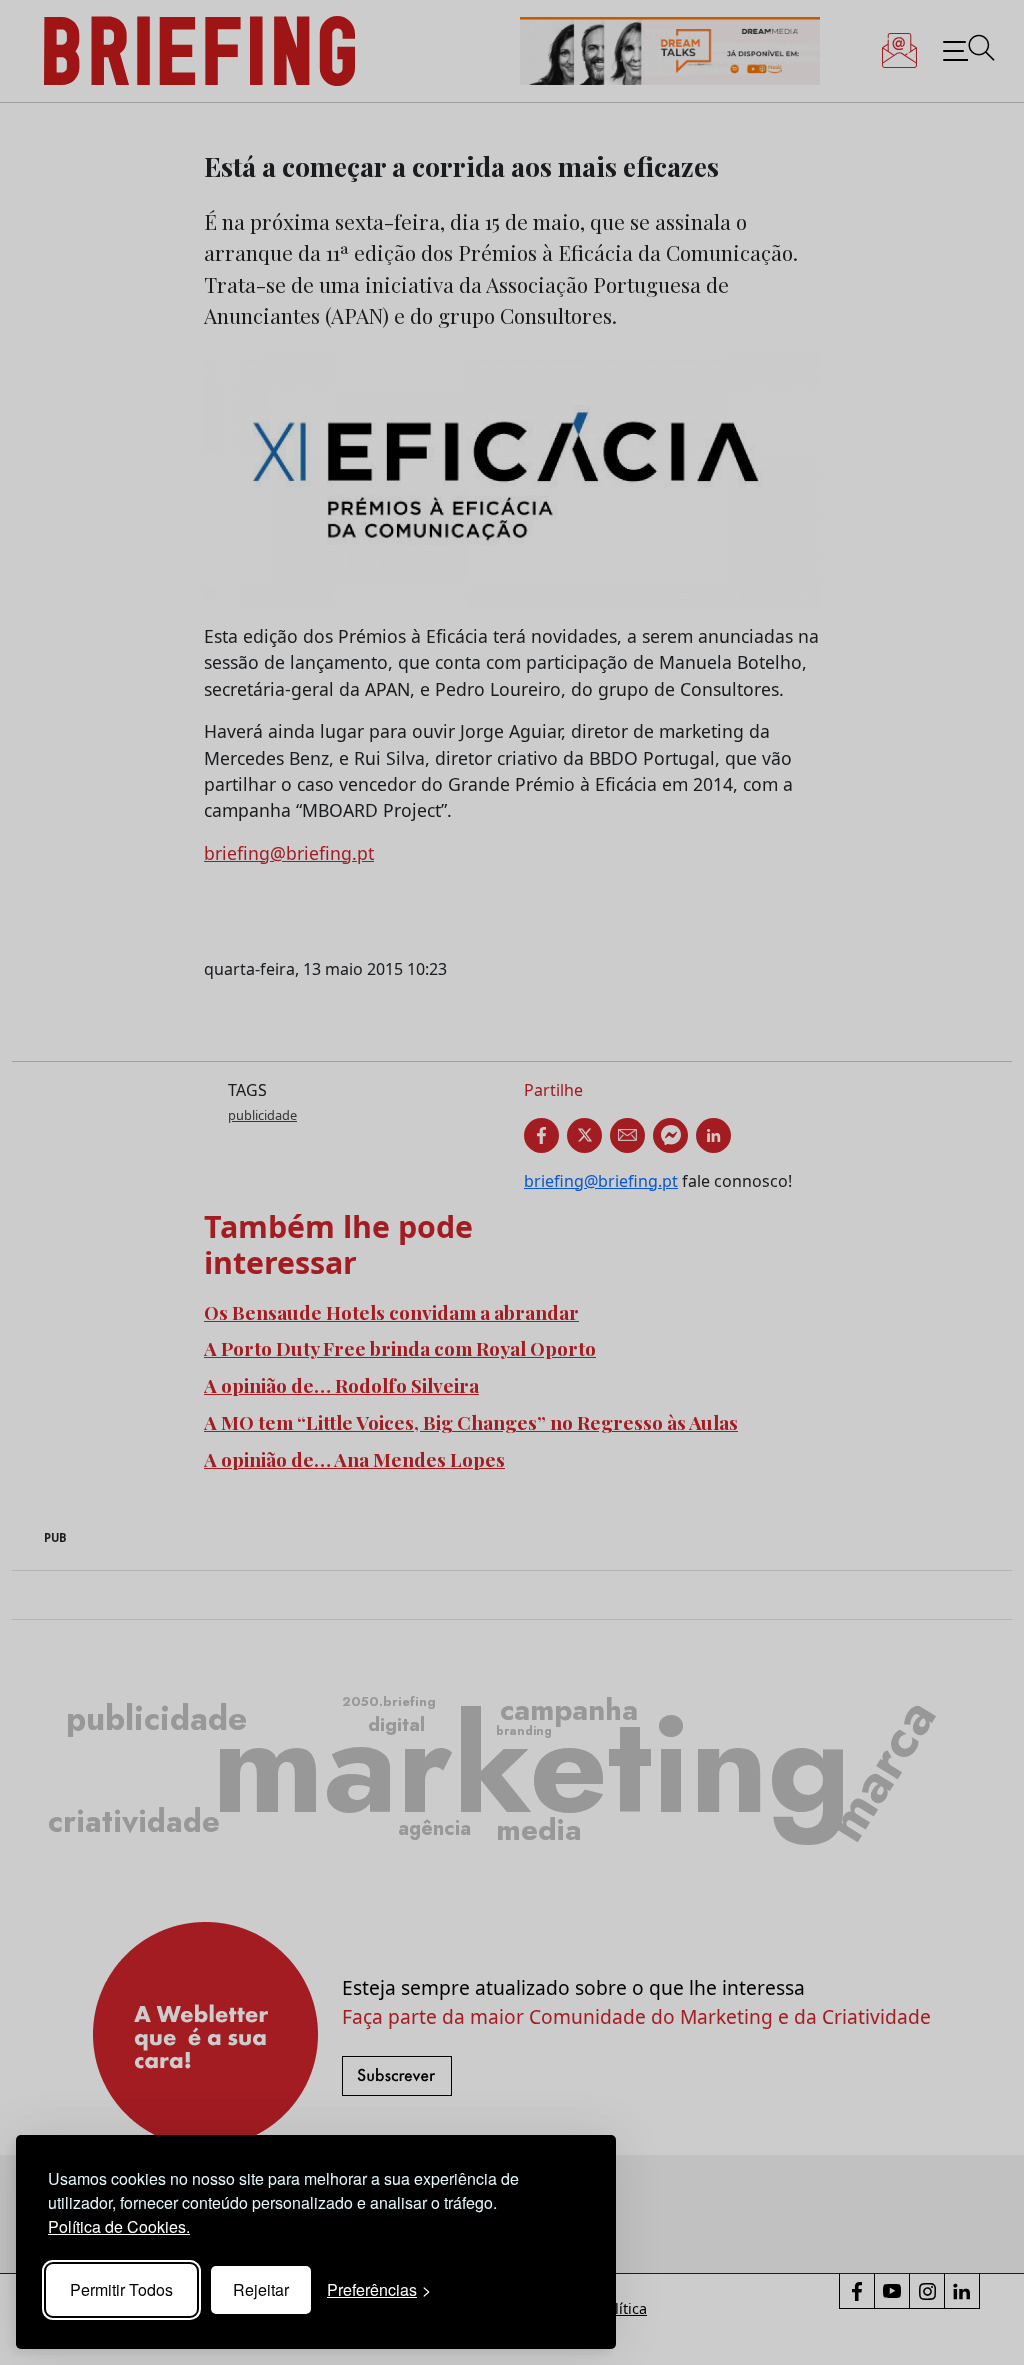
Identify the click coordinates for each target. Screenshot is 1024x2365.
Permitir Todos (121, 2289)
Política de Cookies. (119, 2226)
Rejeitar (261, 2289)
